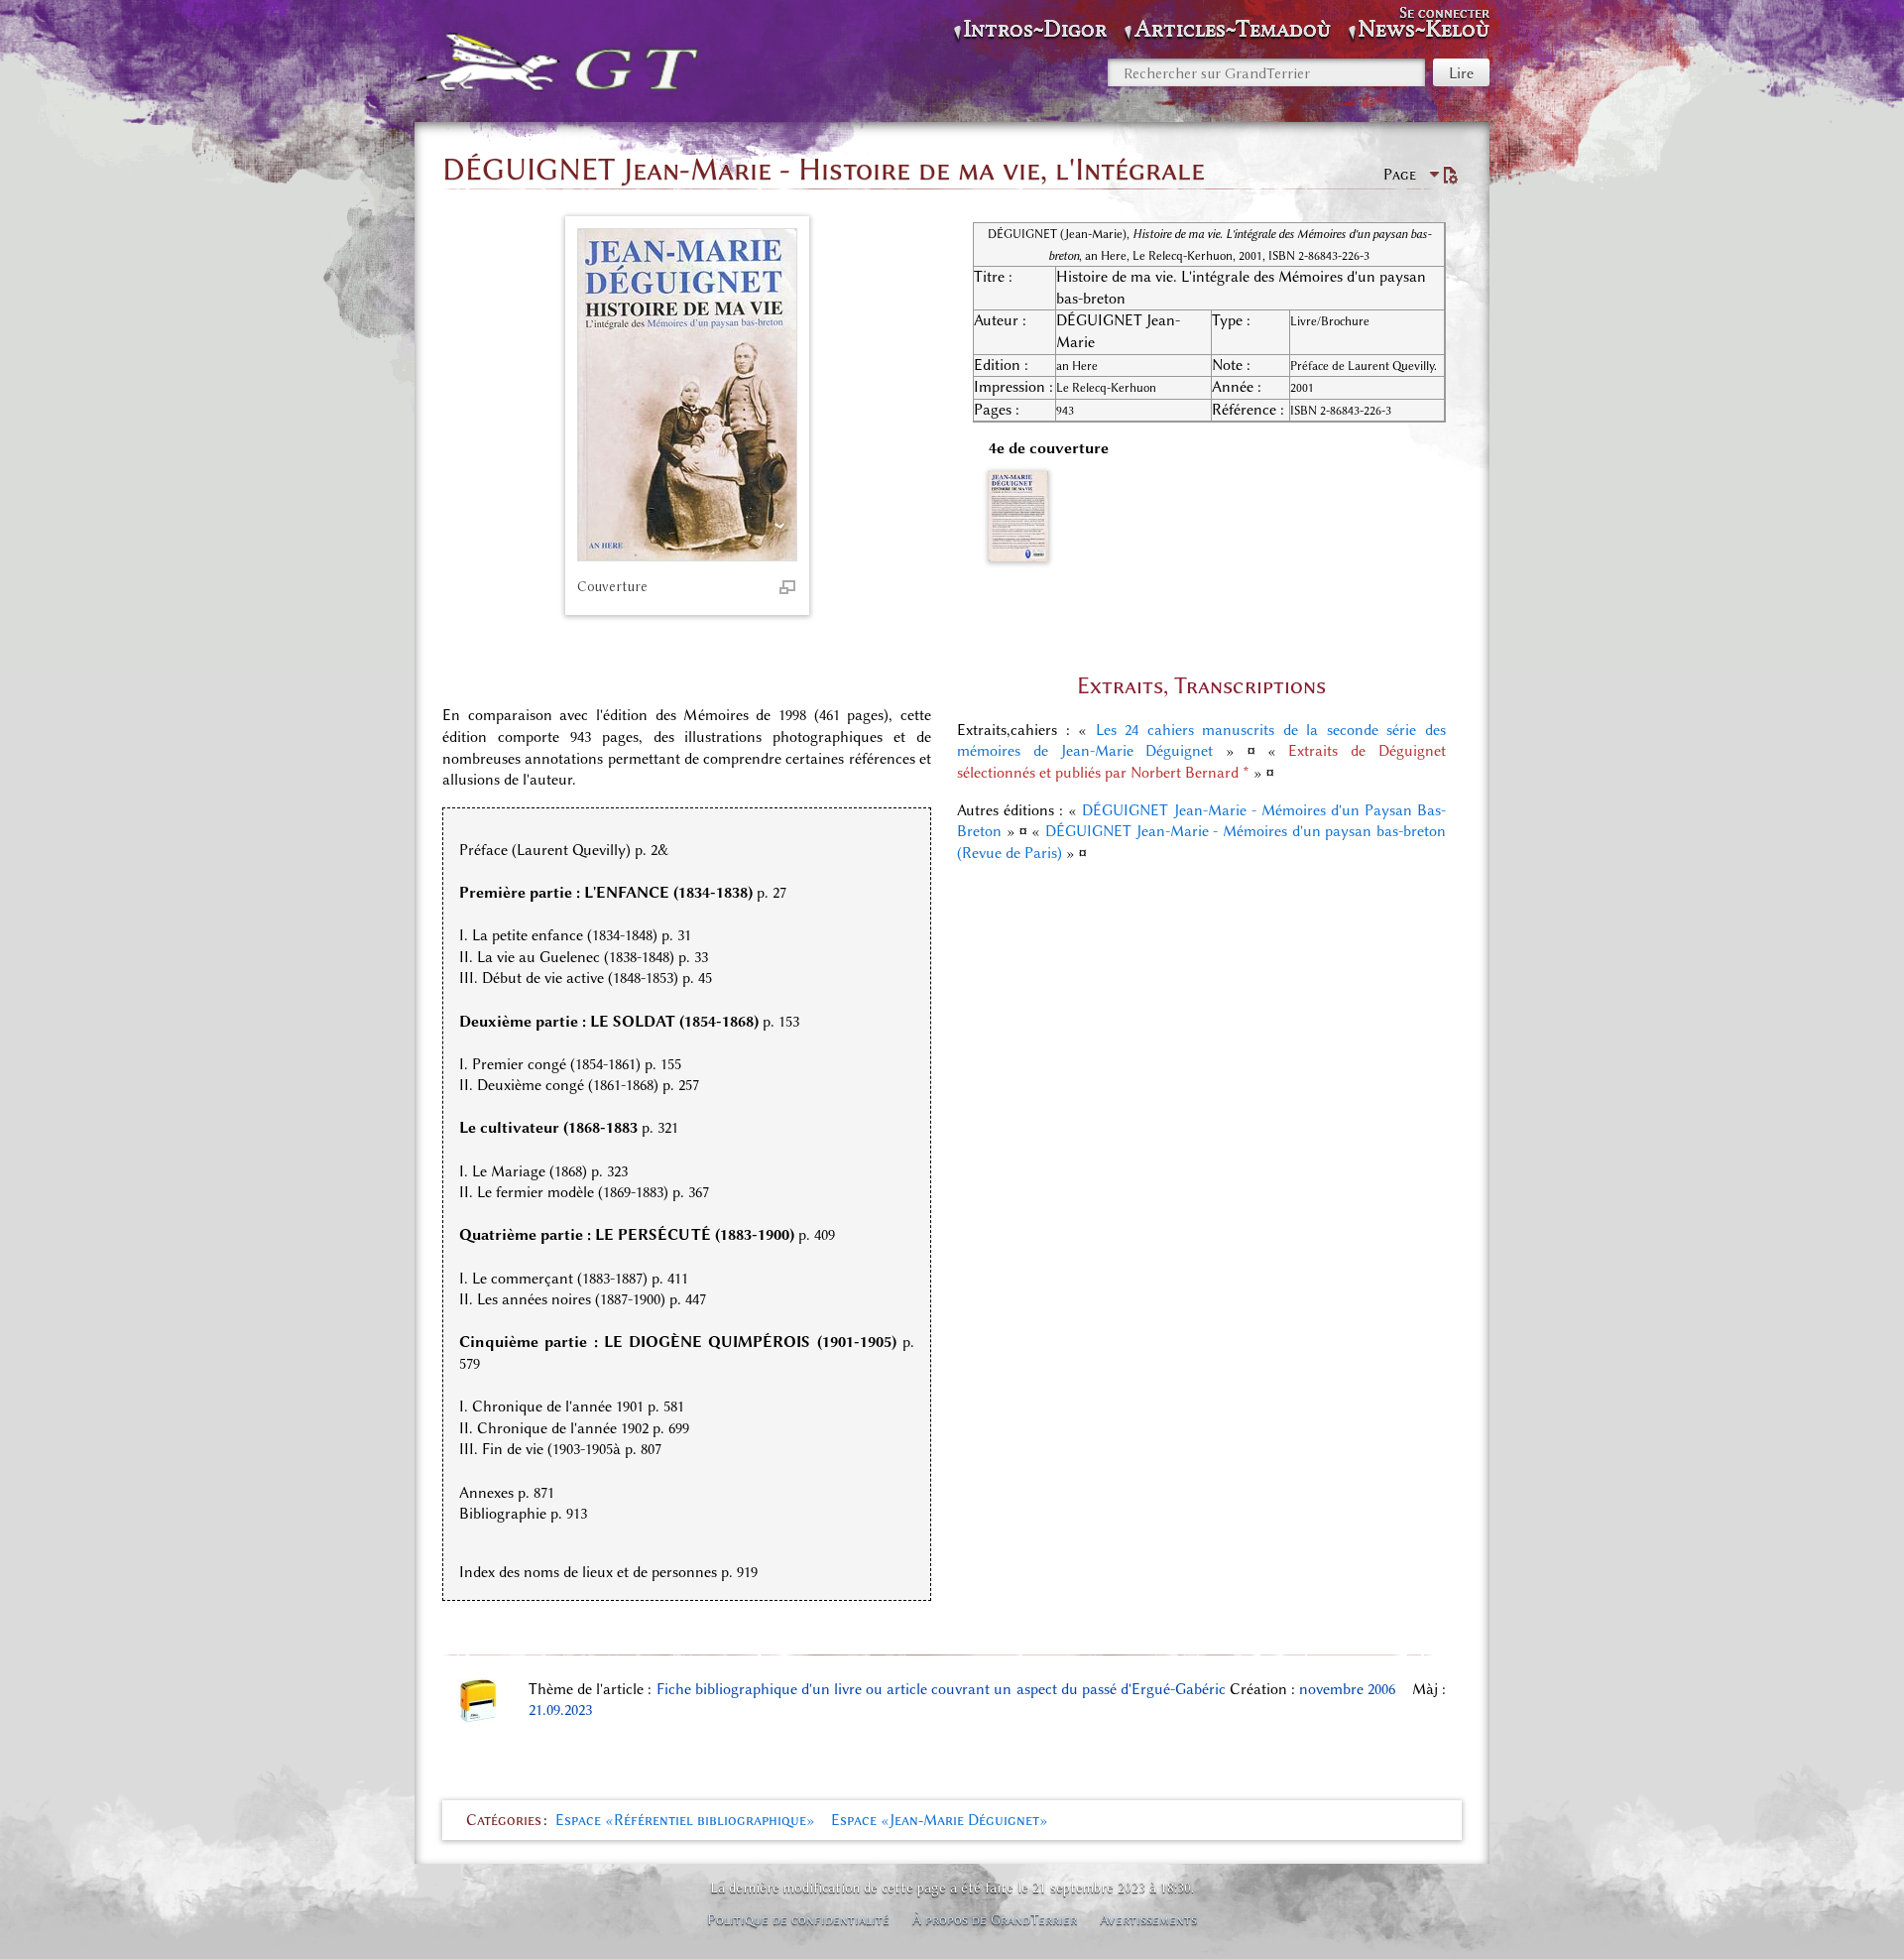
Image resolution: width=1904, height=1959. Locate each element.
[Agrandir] (787, 586)
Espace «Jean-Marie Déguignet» (940, 1820)
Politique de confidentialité (798, 1919)
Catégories (504, 1820)
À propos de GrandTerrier (995, 1919)
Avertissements (1148, 1919)
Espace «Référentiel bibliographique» (685, 1820)
